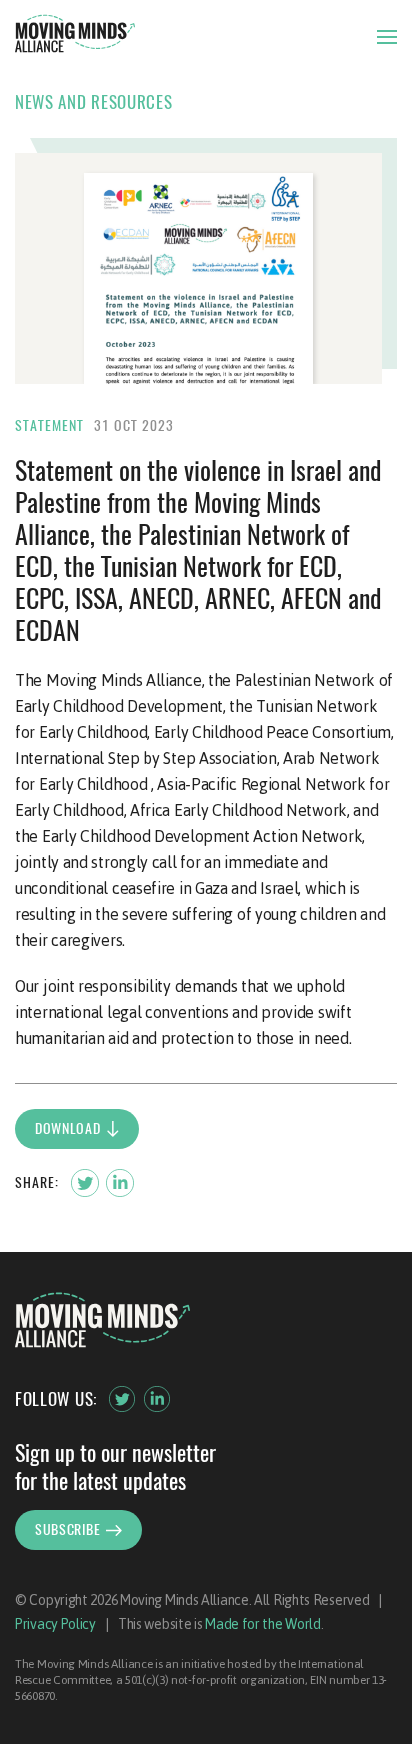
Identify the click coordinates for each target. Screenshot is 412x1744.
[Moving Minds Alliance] (75, 37)
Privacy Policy (55, 1623)
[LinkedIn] (157, 1399)
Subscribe (67, 1529)
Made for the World (263, 1623)
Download (68, 1128)
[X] (122, 1399)
